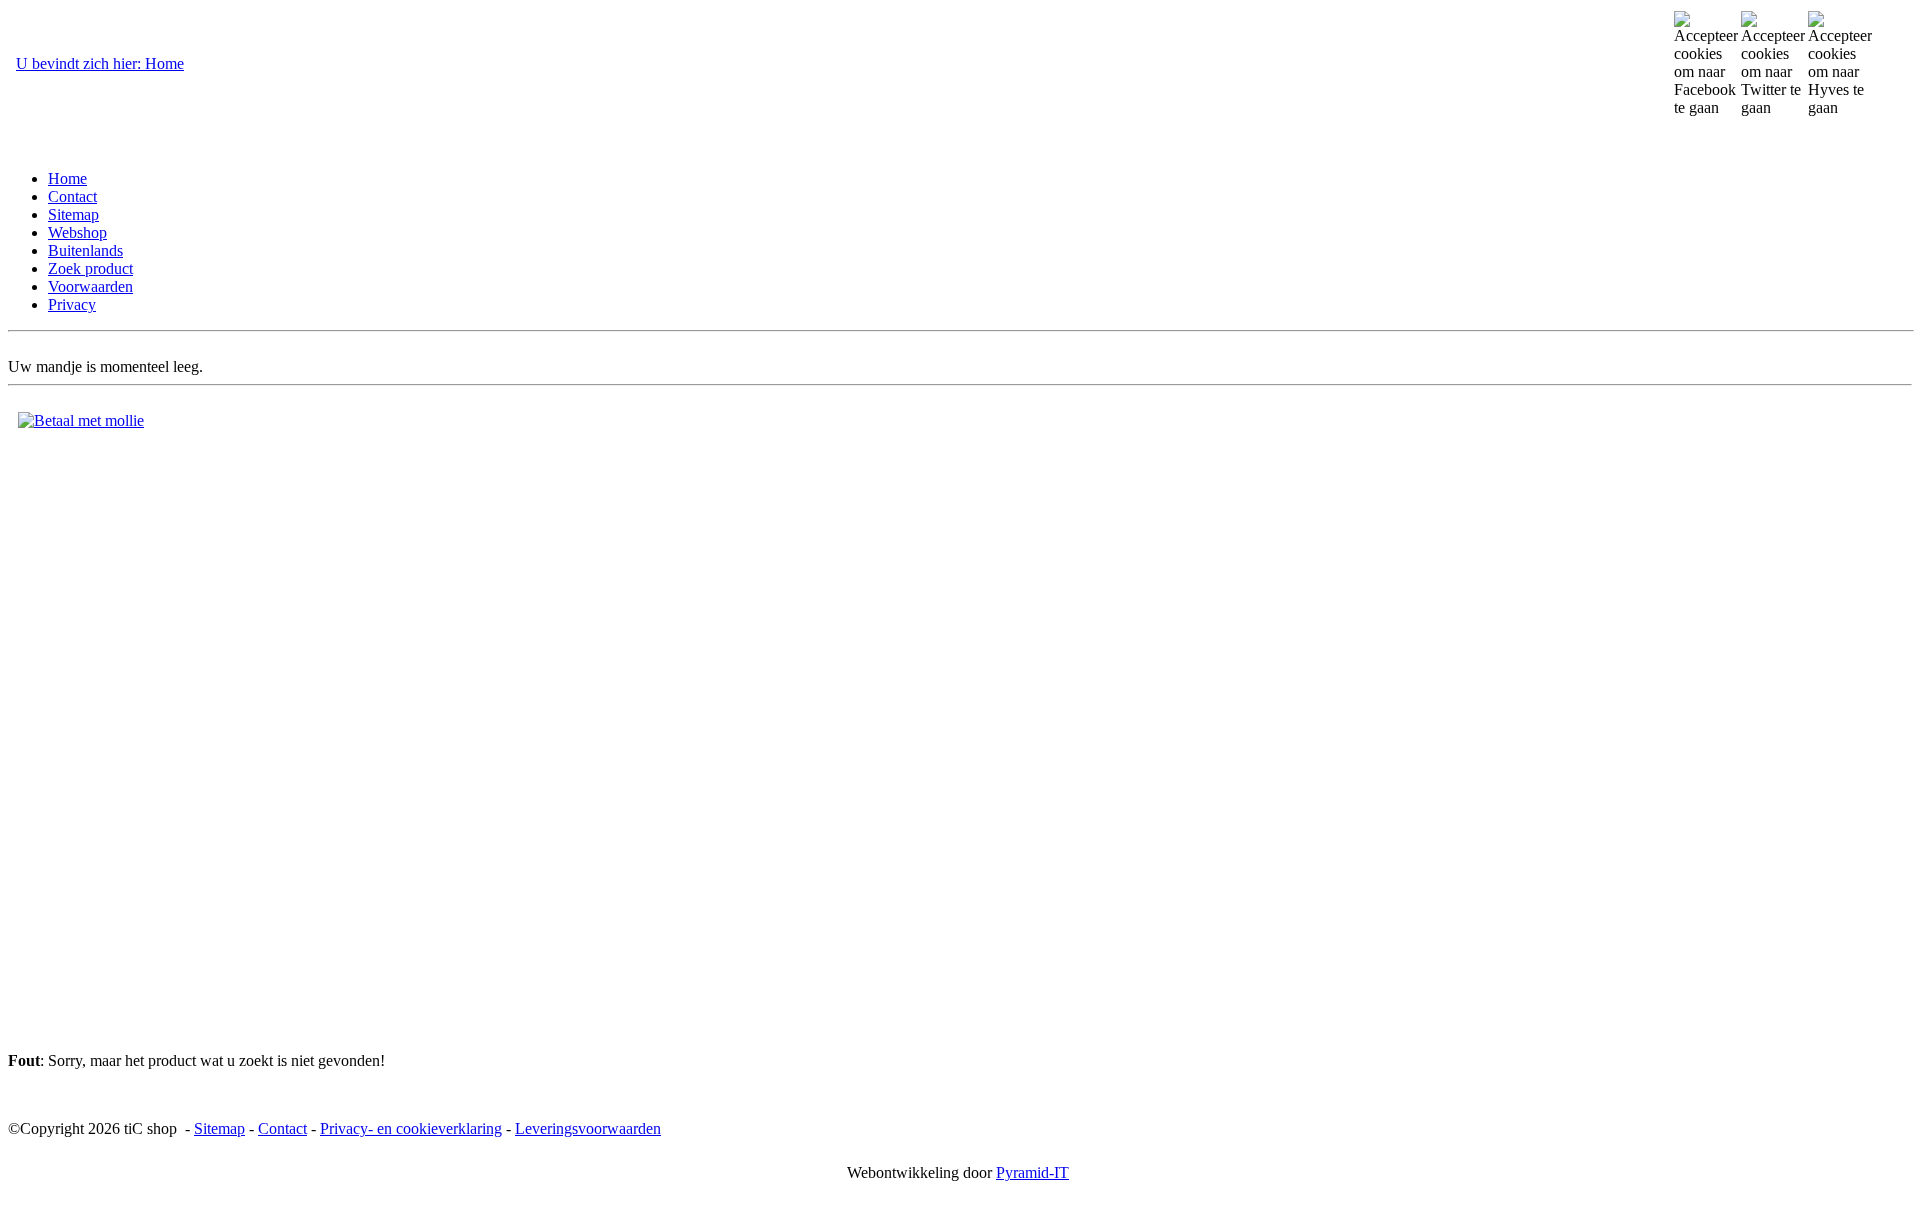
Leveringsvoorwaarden (588, 1128)
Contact (282, 1128)
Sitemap (219, 1128)
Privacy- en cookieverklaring (411, 1128)
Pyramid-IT (1032, 1172)
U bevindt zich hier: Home (100, 63)
